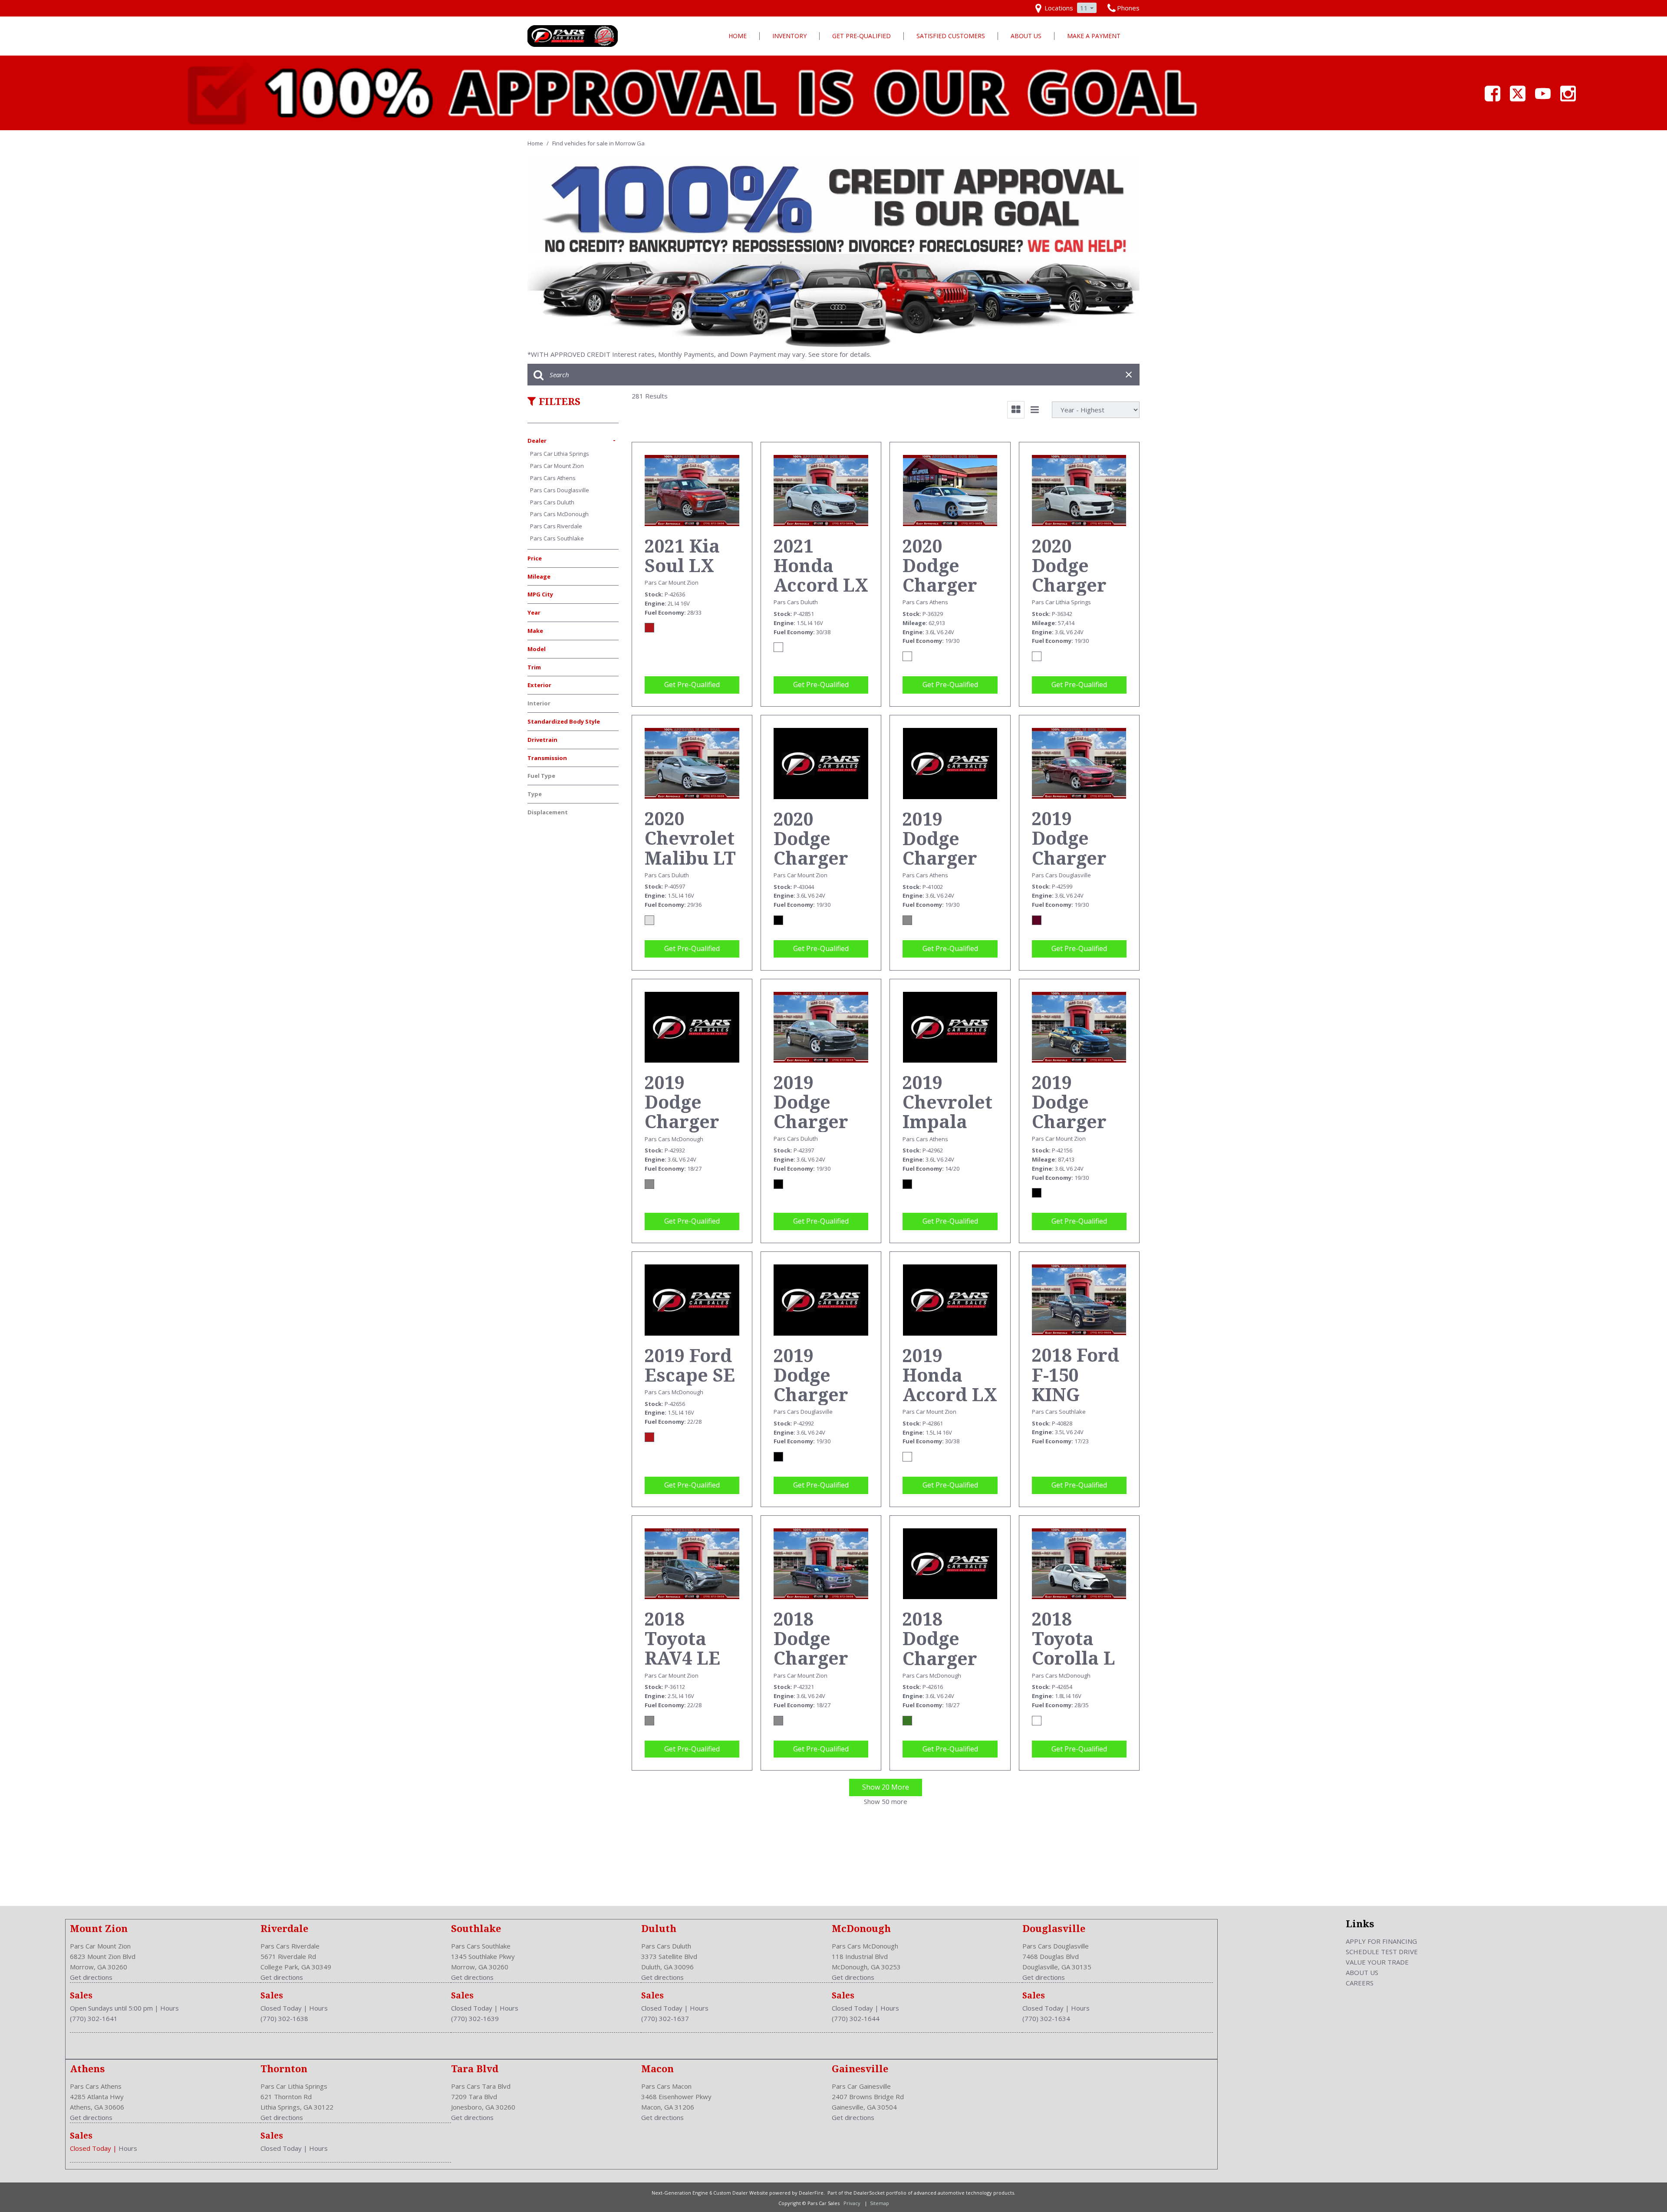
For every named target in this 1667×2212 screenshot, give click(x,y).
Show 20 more (886, 1787)
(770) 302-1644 (856, 2018)
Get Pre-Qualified (862, 36)
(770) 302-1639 (475, 2018)
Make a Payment (1094, 36)
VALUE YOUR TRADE (1377, 1962)
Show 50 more (886, 1801)
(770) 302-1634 (1046, 2018)
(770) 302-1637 (665, 2018)
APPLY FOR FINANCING (1381, 1941)
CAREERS (1360, 1983)
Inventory (789, 36)
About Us (1026, 36)
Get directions (91, 1977)
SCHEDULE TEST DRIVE (1382, 1952)
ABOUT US (1362, 1972)
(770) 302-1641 (94, 2018)
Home (738, 36)
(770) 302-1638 (284, 2018)
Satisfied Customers (951, 36)
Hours (170, 2008)
